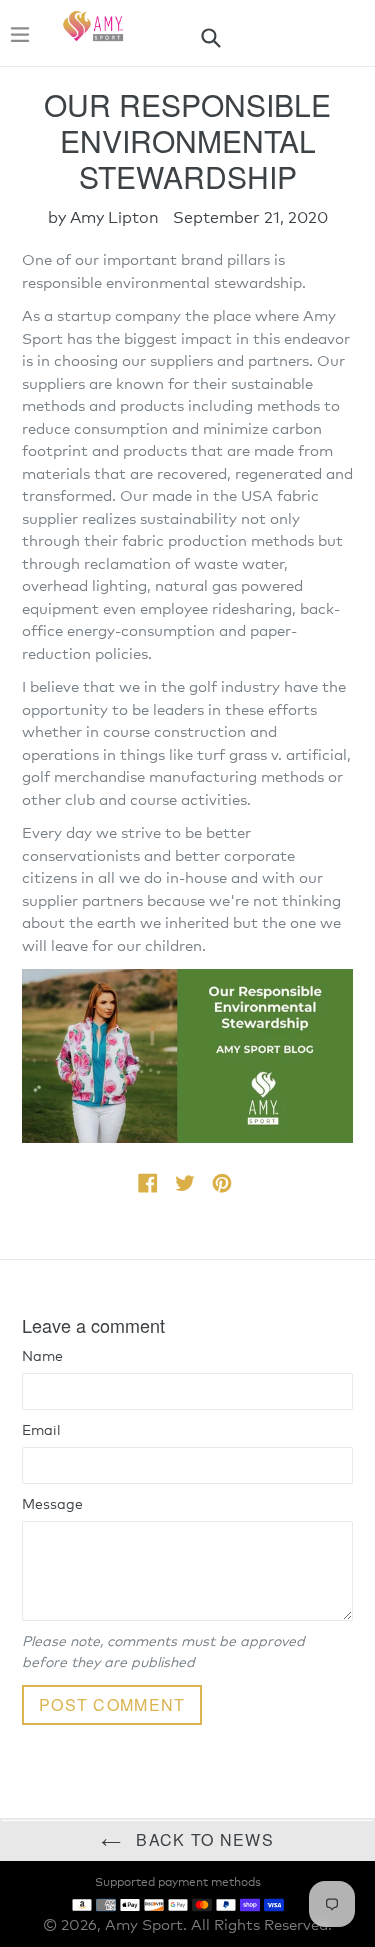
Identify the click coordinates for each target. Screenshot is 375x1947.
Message (52, 1505)
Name (42, 1357)
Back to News (202, 1839)
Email (41, 1431)
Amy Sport (144, 1925)
